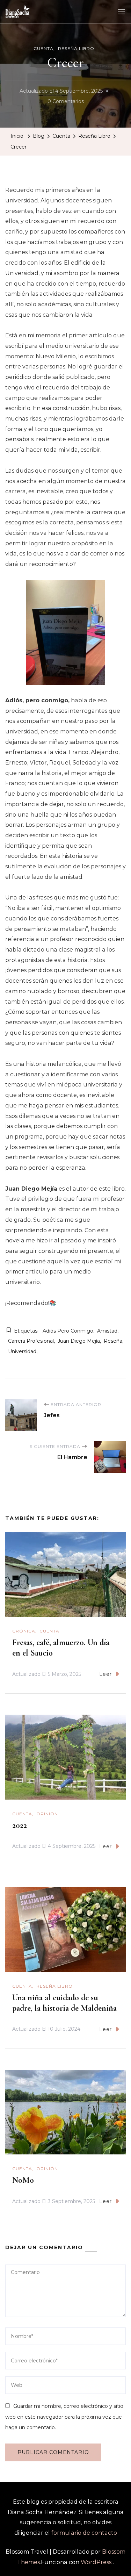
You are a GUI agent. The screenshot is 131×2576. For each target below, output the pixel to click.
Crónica (24, 1631)
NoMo (23, 2180)
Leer (105, 1674)
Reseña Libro (76, 48)
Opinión (47, 1814)
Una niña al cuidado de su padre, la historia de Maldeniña (64, 2003)
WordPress (96, 2562)
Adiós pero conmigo (68, 1331)
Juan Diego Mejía (79, 1341)
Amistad (107, 1331)
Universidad (22, 1351)
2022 (20, 1825)
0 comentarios (66, 102)
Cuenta (43, 48)
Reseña (113, 1341)
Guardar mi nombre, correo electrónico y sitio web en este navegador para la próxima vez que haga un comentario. (64, 2417)
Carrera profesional (31, 1341)
